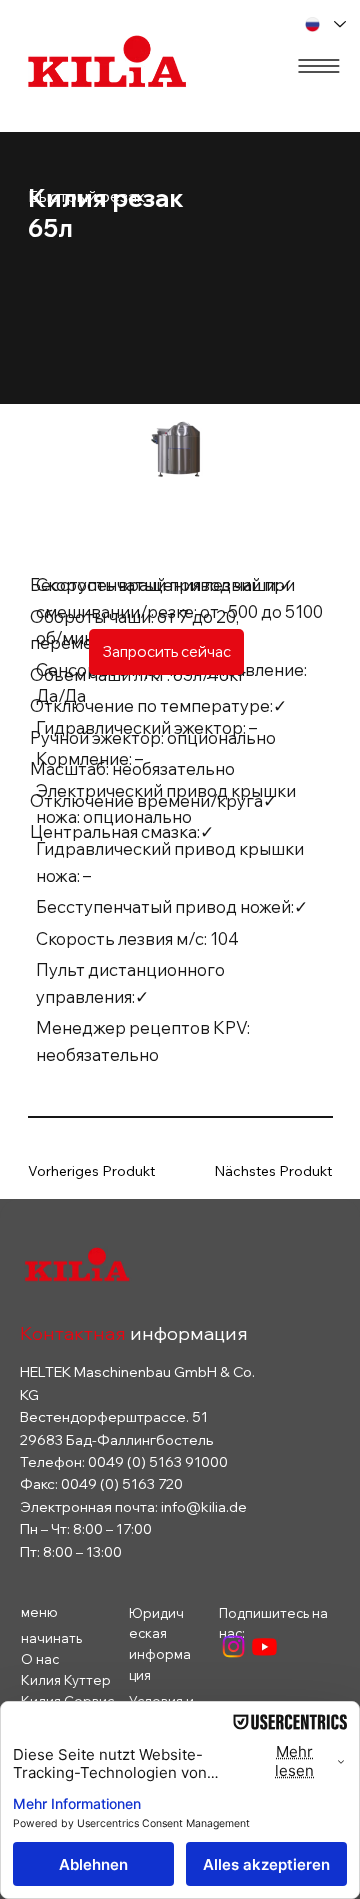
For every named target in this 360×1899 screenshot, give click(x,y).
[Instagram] (233, 1646)
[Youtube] (264, 1646)
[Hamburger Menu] (319, 66)
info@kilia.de (204, 1507)
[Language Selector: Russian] (325, 24)
